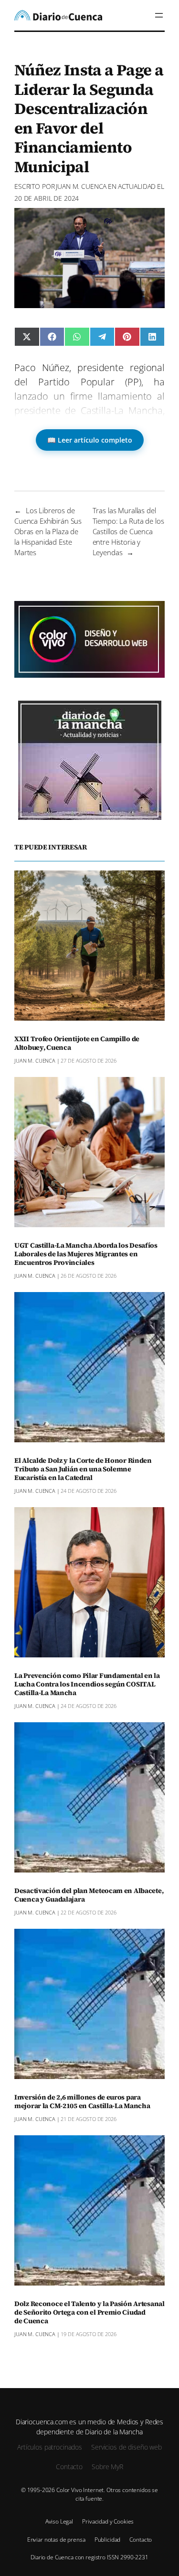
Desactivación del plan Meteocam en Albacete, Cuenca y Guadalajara (89, 1895)
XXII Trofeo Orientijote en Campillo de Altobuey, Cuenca (77, 1044)
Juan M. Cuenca (81, 186)
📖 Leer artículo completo (90, 440)
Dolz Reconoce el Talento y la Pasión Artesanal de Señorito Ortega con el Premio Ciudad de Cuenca (89, 2313)
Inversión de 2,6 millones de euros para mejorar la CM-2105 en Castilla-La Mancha (82, 2102)
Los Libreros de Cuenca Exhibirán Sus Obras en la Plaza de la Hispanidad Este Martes (48, 531)
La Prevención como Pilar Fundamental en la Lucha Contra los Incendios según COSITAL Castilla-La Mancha (87, 1685)
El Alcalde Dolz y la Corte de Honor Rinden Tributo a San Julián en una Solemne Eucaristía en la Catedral (83, 1469)
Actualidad (137, 186)
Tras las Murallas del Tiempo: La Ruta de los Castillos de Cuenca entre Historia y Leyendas (128, 531)
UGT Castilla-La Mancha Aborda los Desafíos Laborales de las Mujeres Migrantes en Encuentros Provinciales (86, 1254)
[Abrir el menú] (159, 15)
